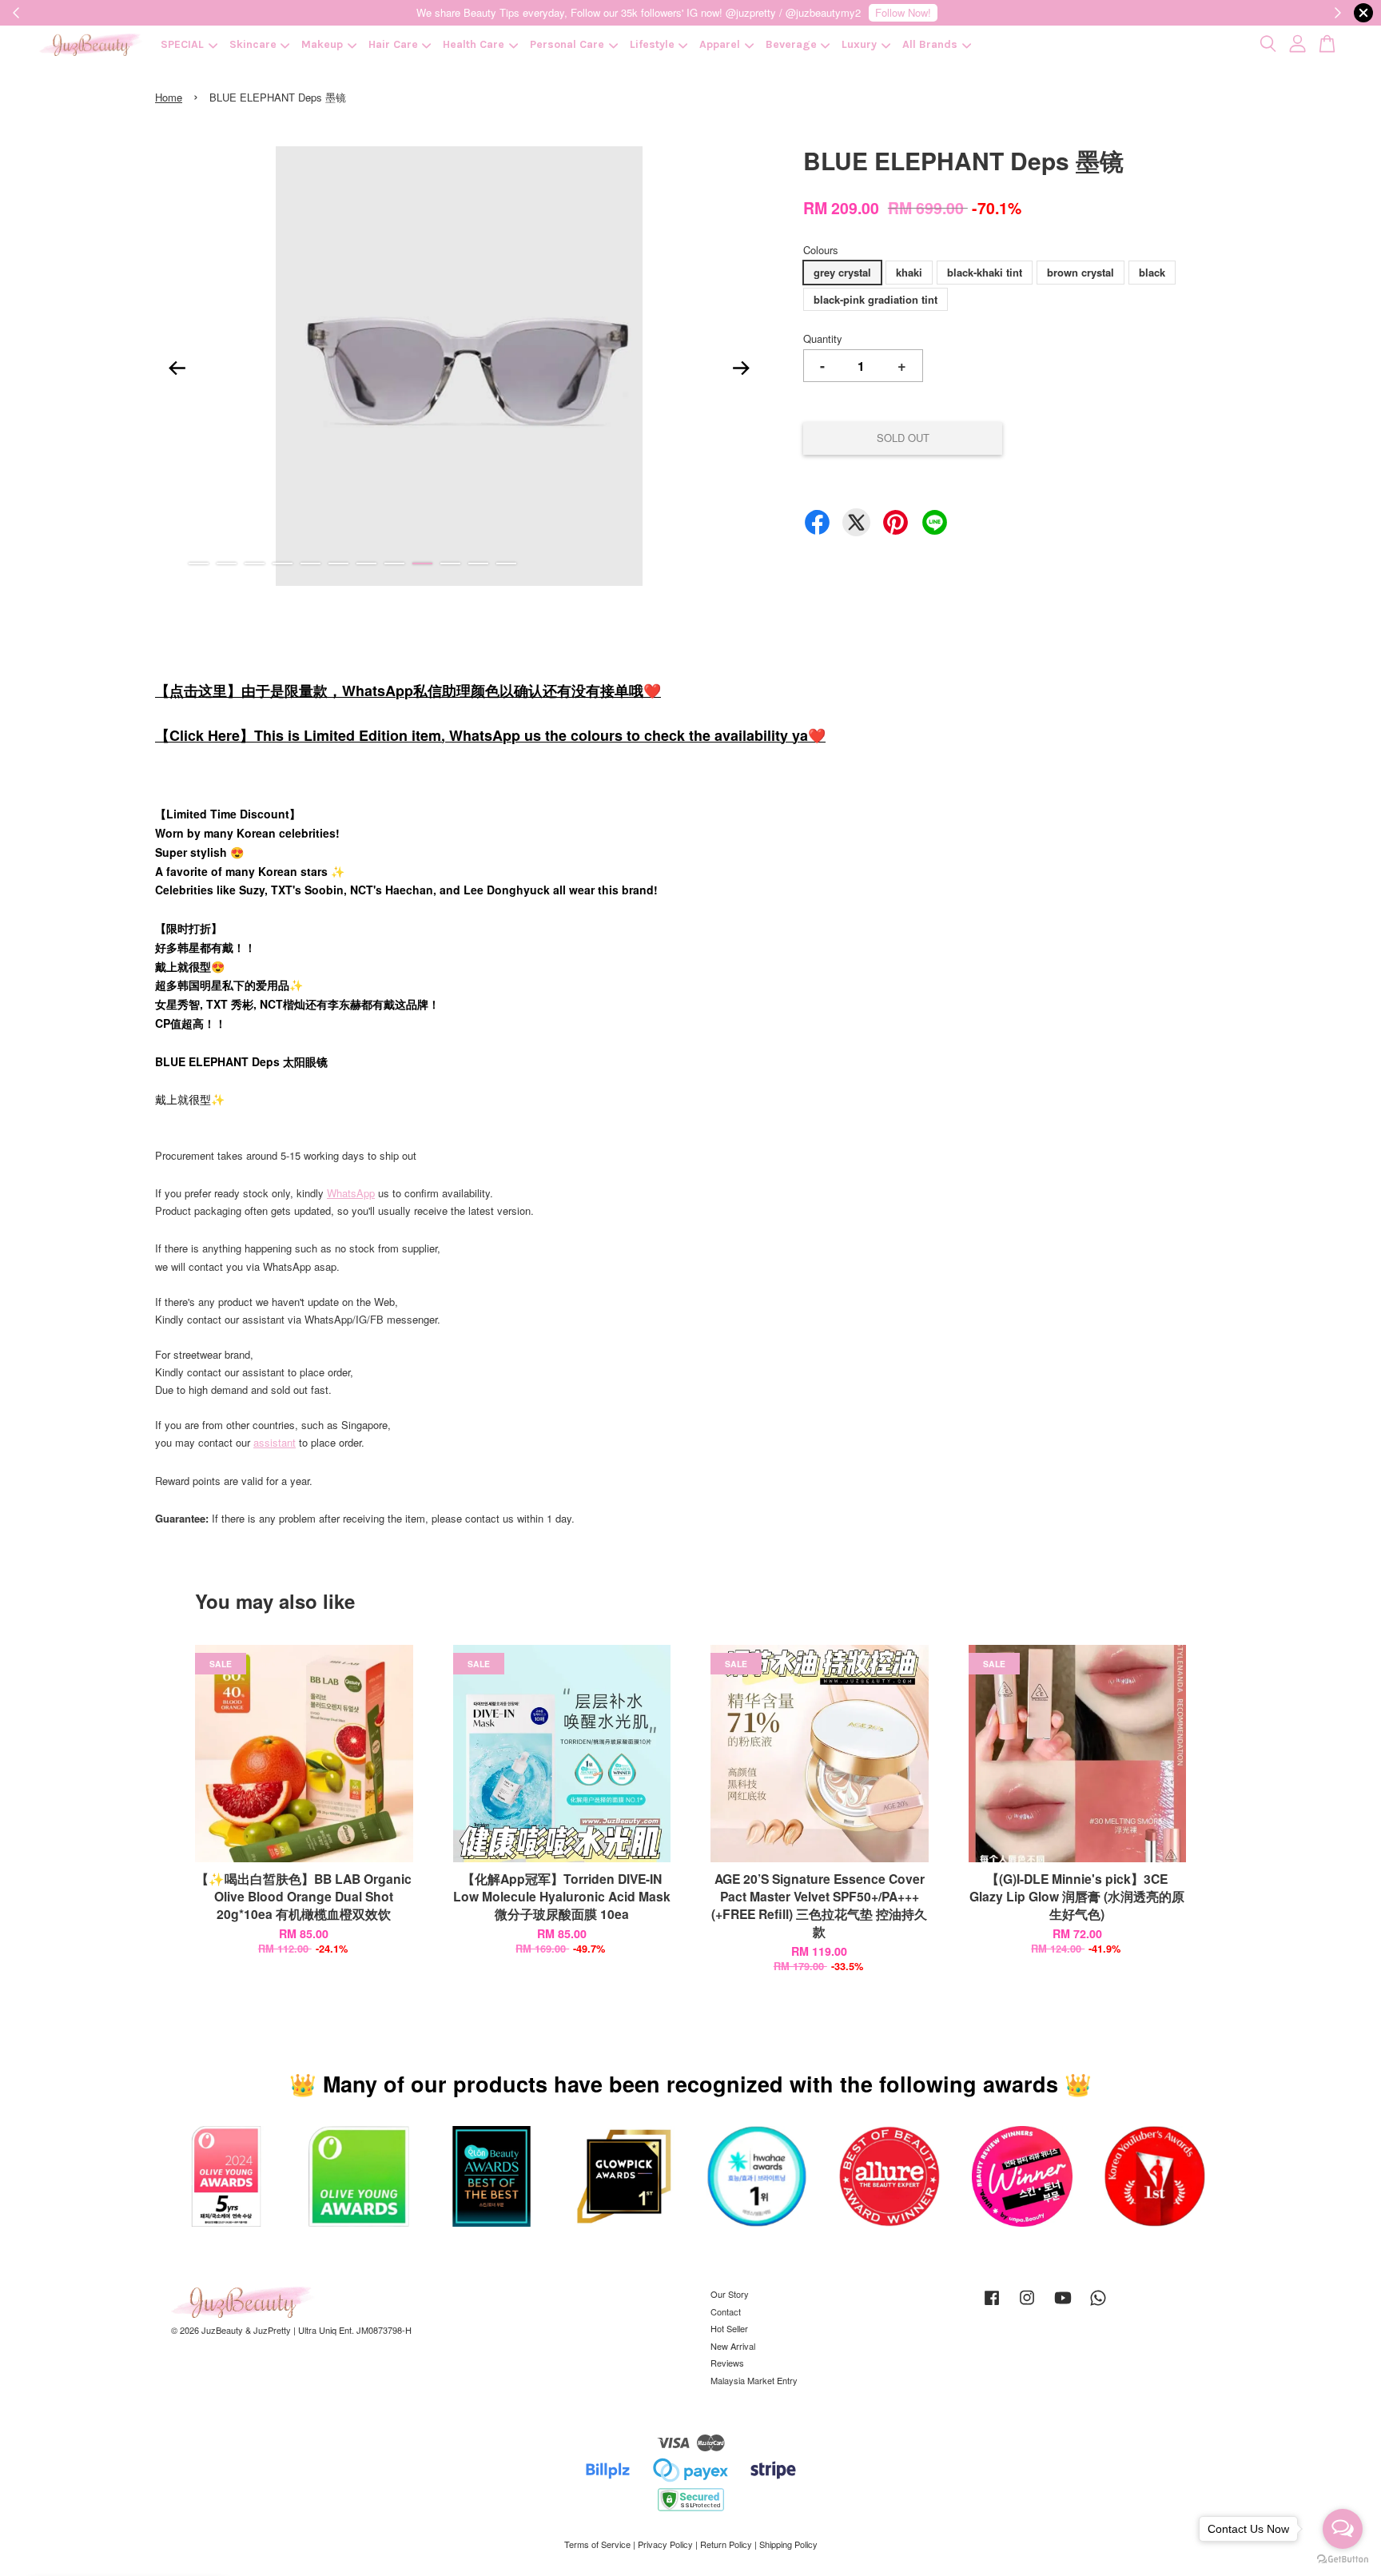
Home (169, 97)
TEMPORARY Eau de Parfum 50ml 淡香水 (147, 2532)
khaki (909, 272)
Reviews (727, 2363)
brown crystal (1081, 272)
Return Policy (726, 2544)
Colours (821, 250)
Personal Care (567, 44)
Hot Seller (729, 2328)
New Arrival (733, 2346)
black (1152, 272)
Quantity (823, 338)
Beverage (791, 44)
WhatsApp (351, 1193)
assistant (275, 1442)
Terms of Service (597, 2544)
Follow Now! (903, 12)
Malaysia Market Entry (754, 2380)
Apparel (720, 44)
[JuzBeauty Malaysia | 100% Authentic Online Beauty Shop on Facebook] (992, 2305)
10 (450, 563)
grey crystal (842, 272)
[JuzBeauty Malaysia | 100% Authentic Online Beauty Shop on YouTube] (1063, 2305)
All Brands (930, 44)
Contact (726, 2311)
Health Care (474, 44)
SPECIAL (182, 44)
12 (506, 563)
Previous (177, 368)
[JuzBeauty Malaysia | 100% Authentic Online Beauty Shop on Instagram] (1027, 2305)
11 (478, 563)
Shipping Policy (788, 2544)
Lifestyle (652, 44)
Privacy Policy (665, 2544)
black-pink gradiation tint (876, 299)
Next (742, 368)
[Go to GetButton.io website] (1343, 2560)
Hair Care (393, 44)
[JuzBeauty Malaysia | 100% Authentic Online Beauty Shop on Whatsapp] (1098, 2305)
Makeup (322, 44)
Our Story (730, 2294)
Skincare (253, 44)
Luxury (859, 44)
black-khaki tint (985, 272)
